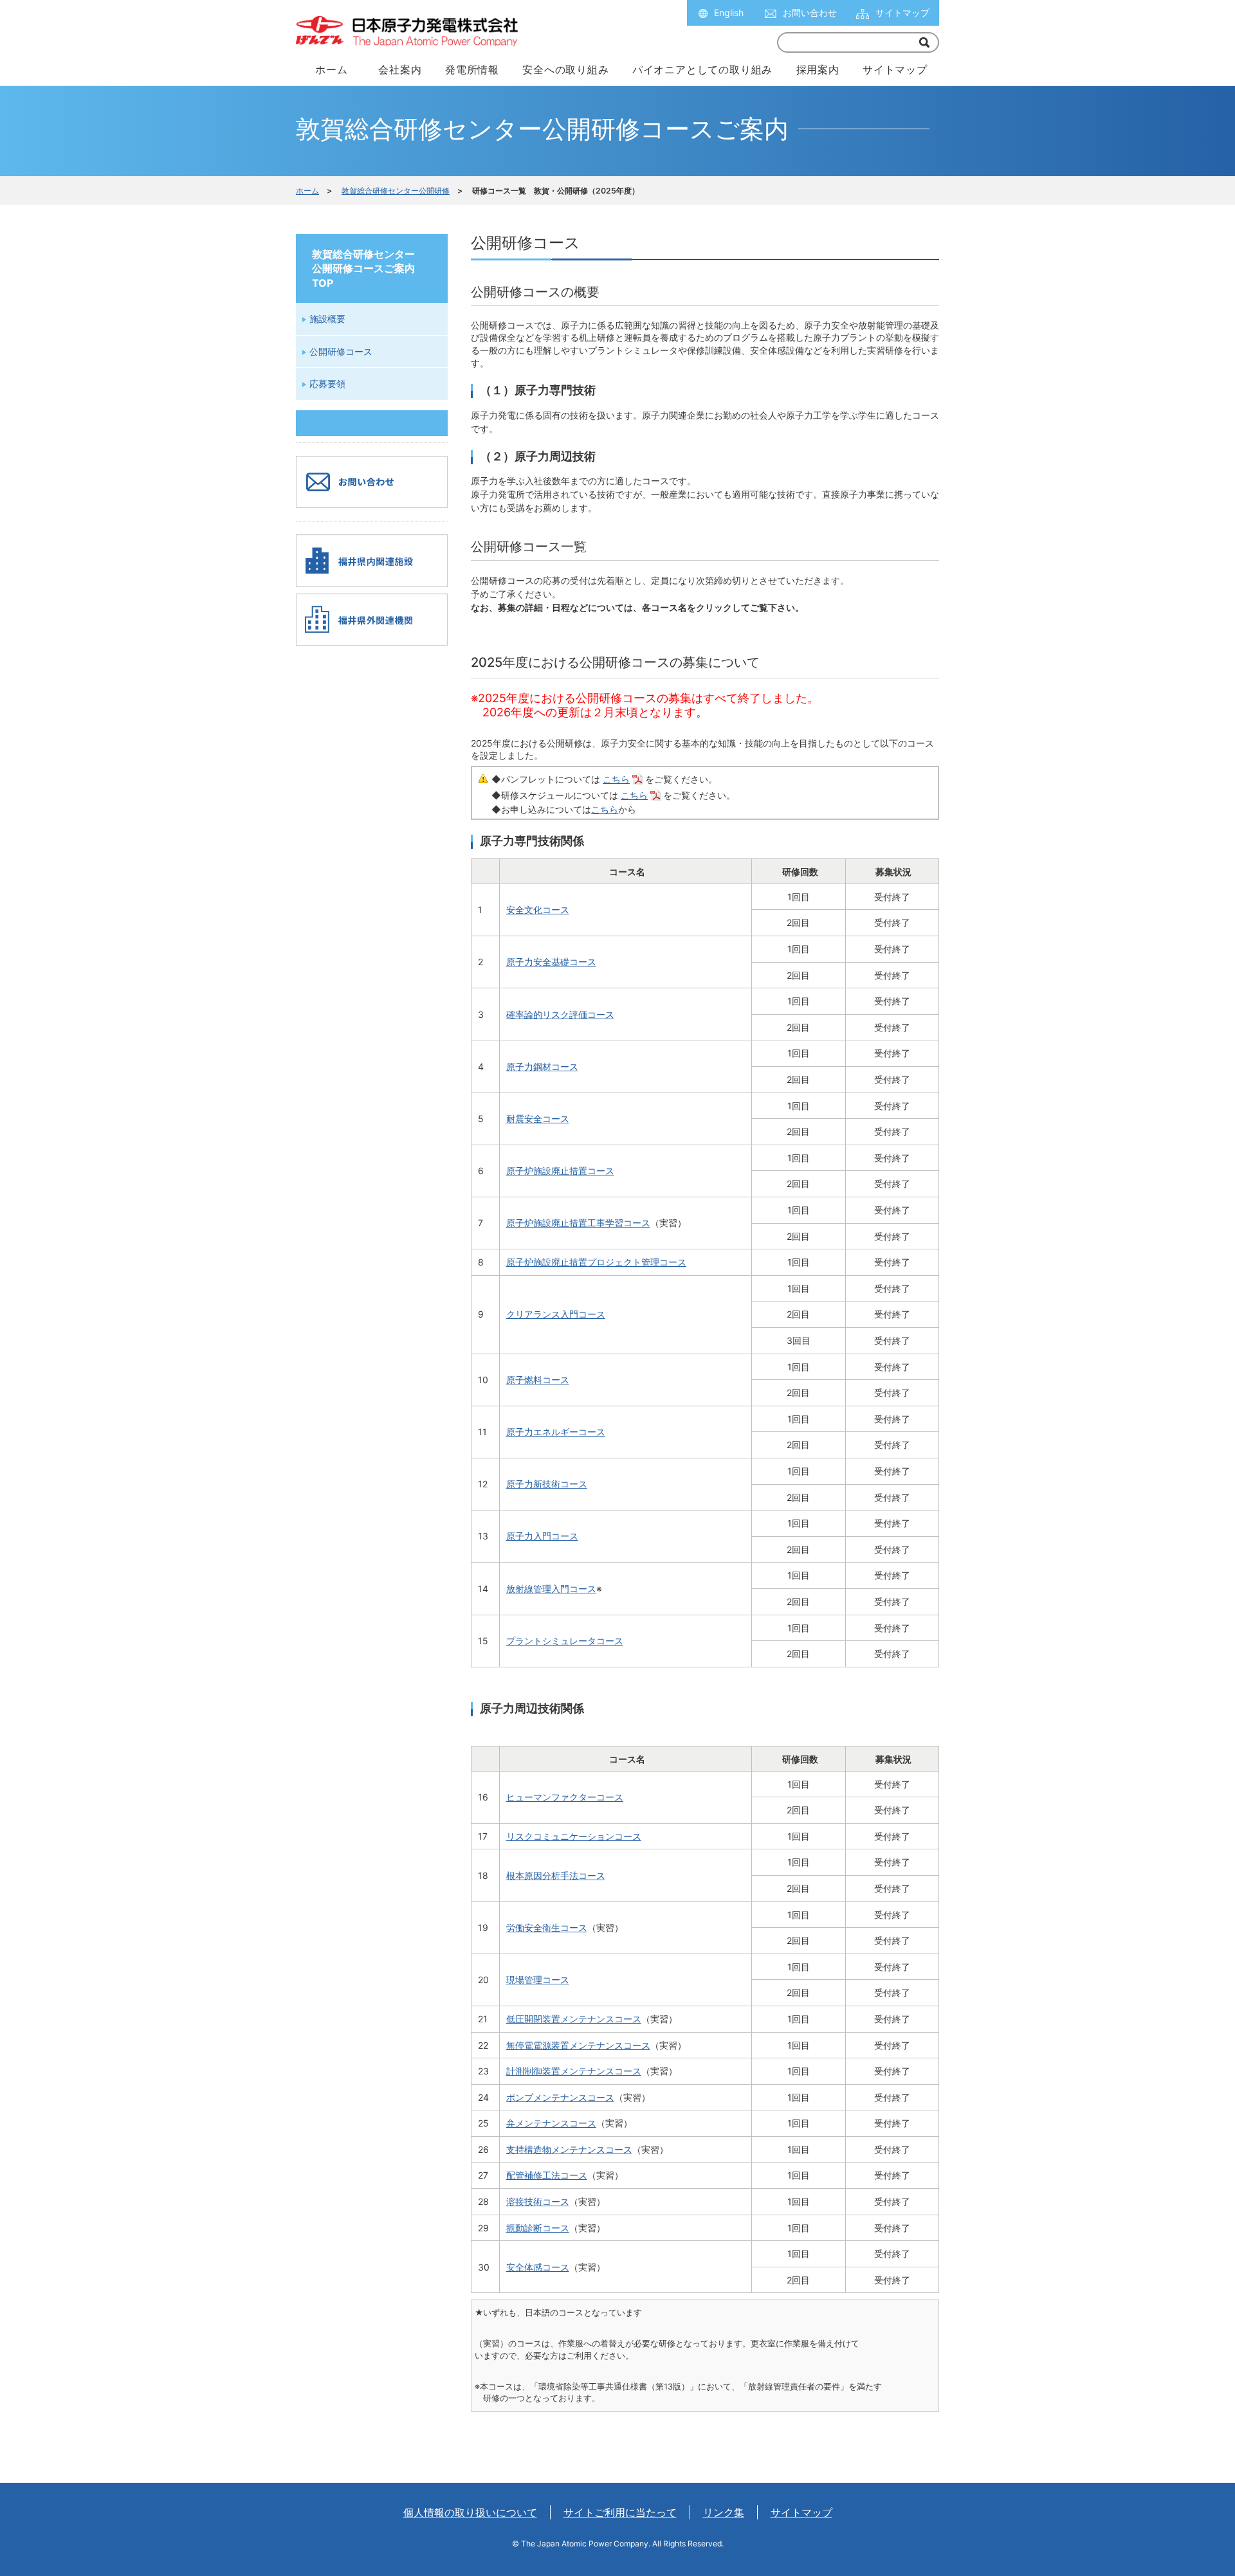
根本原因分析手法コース (556, 1875)
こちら (616, 779)
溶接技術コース (538, 2201)
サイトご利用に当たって (620, 2512)
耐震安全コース (538, 1119)
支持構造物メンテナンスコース (569, 2149)
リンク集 (724, 2512)
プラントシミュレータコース (565, 1641)
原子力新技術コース (547, 1484)
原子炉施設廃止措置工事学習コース (578, 1223)
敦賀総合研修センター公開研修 (396, 191)
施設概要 (327, 319)
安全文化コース (538, 910)
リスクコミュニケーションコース (574, 1836)
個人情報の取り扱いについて (470, 2512)
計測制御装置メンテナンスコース (574, 2071)
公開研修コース (341, 351)
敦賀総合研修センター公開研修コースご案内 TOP (363, 268)
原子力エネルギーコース (556, 1432)
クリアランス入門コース (556, 1314)
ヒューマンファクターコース (565, 1797)
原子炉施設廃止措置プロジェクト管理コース (596, 1262)
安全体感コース (538, 2267)
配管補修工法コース (547, 2175)
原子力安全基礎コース (551, 962)
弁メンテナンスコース (551, 2123)
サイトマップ (902, 13)
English (729, 13)
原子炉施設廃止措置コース (560, 1171)
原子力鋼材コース (542, 1066)
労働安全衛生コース (547, 1927)
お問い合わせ (810, 13)
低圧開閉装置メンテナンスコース (574, 2019)
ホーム (307, 191)
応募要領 (327, 384)
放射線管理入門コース (551, 1589)
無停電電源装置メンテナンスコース (578, 2045)
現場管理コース (538, 1980)
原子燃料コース (538, 1380)
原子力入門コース (542, 1536)
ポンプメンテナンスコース (560, 2097)
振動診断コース (538, 2228)
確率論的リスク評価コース (560, 1014)
